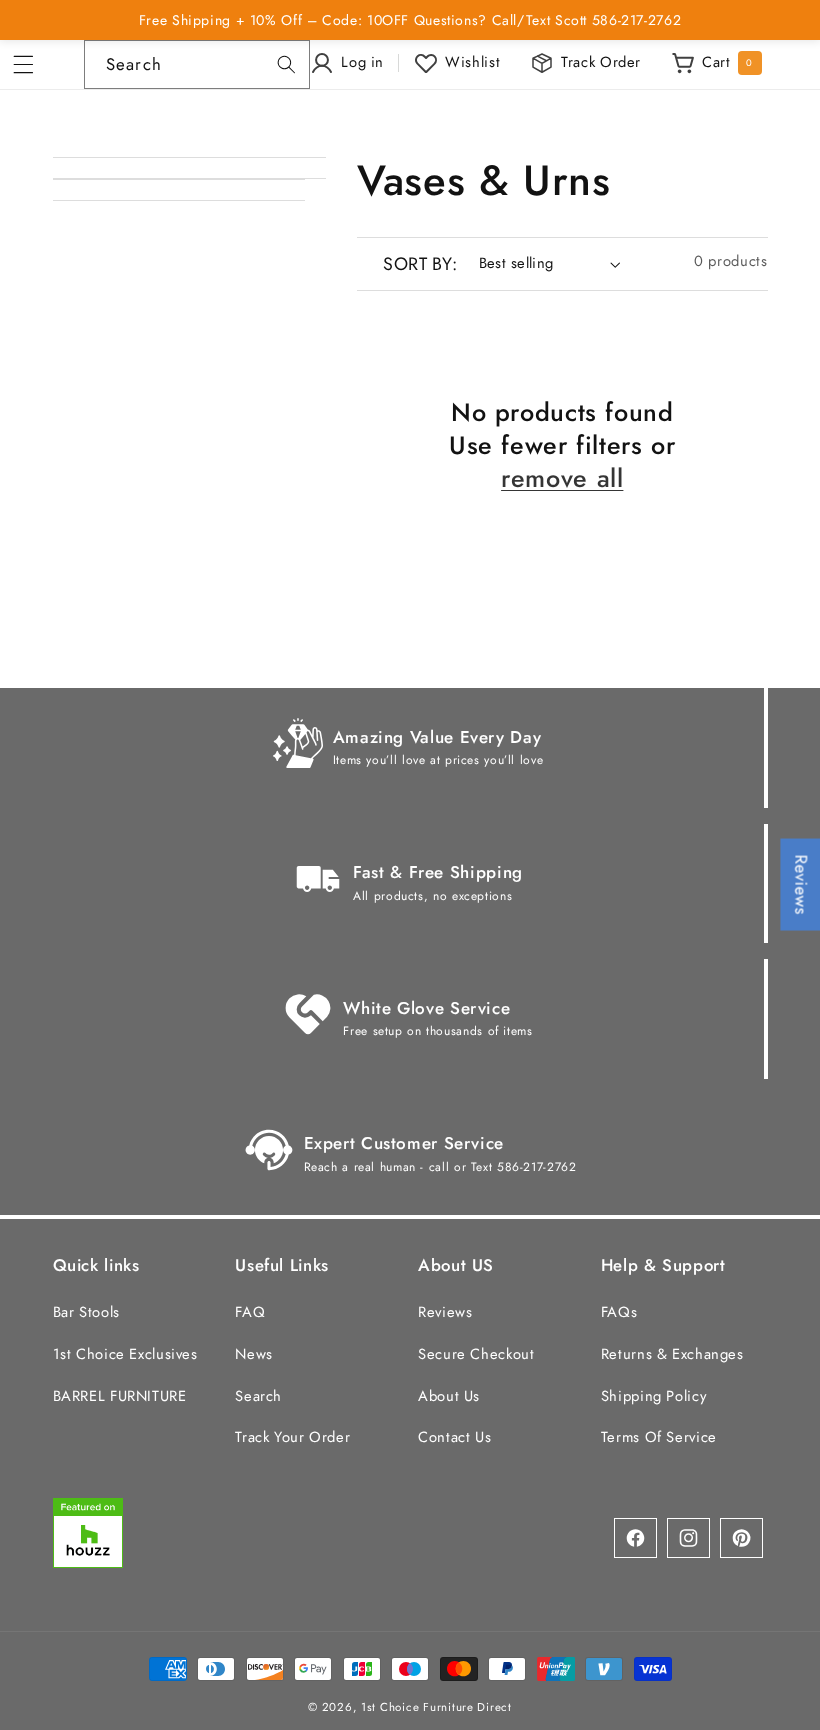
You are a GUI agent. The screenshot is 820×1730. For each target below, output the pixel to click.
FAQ (250, 1312)
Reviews (445, 1312)
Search (258, 1396)
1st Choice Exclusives (125, 1354)
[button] (30, 65)
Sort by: (420, 264)
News (254, 1354)
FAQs (619, 1312)
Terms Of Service (659, 1437)
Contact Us (454, 1437)
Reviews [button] (801, 885)
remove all (562, 478)
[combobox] (197, 64)
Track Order (601, 62)
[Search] (286, 64)
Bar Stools (86, 1312)
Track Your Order (292, 1437)
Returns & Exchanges (672, 1354)
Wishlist (472, 62)
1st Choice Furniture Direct (436, 1707)
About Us (449, 1396)
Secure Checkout (476, 1354)
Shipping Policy (653, 1396)
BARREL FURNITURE (120, 1396)
